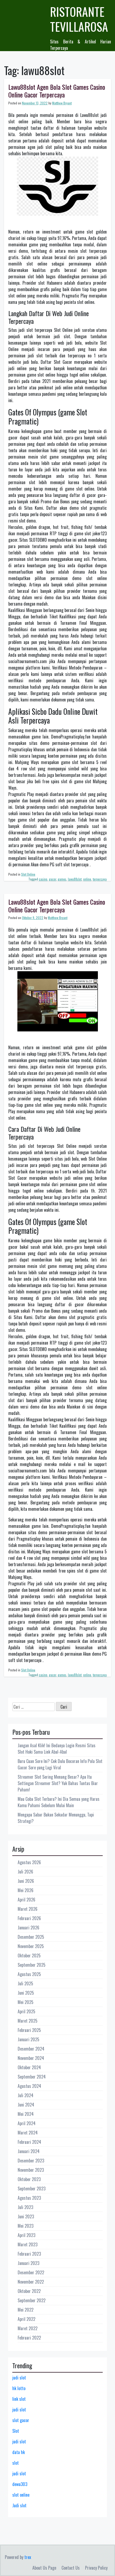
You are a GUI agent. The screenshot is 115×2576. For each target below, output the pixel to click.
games (62, 879)
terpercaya (100, 879)
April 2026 (26, 1900)
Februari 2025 (29, 2030)
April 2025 (26, 2011)
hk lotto (19, 2388)
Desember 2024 (31, 2049)
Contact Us (71, 2568)
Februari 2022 (29, 2338)
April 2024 (27, 2123)
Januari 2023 (28, 2263)
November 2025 (31, 1946)
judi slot (19, 2378)
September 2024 (32, 2077)
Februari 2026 (29, 1918)
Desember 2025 (31, 1937)
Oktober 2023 (29, 2179)
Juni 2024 (26, 2105)
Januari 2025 (28, 2039)
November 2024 (31, 2058)
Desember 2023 (31, 2161)
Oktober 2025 (29, 1956)
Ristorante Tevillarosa (79, 19)
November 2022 (31, 2282)
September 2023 (32, 2189)
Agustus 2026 (29, 1862)
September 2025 (32, 1965)
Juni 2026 (26, 1881)
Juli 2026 (25, 1872)
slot (16, 2463)
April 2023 (26, 2235)
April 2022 (26, 2319)
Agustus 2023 (29, 2198)
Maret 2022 (28, 2328)
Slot (16, 2431)
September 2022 (32, 2300)
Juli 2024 (26, 2095)
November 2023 (31, 2170)
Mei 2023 (26, 2226)
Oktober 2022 (29, 2291)
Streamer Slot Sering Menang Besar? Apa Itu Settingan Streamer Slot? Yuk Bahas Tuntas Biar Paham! (58, 1783)
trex (28, 2557)
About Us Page (44, 2568)
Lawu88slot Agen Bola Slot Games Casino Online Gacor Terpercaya (57, 91)
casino (43, 879)
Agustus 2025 (29, 1974)
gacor (53, 879)
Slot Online (28, 874)
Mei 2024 (26, 2114)
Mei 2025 (26, 2002)
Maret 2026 (28, 1909)
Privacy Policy (96, 2568)
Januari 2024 (29, 2151)
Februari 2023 (29, 2254)
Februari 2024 (29, 2142)
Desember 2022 (31, 2272)
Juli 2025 (25, 1983)
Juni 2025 (26, 1993)
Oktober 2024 (29, 2067)
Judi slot (19, 2505)
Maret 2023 (28, 2244)
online (87, 879)
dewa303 (20, 2484)
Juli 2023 (25, 2207)
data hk (19, 2452)
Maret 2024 (28, 2133)
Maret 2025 (28, 2021)
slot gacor (21, 2420)
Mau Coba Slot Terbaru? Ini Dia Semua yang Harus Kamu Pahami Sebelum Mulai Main (59, 1802)
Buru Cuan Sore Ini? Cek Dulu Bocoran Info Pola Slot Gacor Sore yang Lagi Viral (60, 1764)
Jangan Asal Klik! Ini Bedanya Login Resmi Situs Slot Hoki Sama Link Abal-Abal (57, 1749)
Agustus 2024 (29, 2086)
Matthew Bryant (62, 103)
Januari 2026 (28, 1928)
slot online (21, 2495)
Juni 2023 (26, 2216)
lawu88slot (75, 879)
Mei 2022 (26, 2310)
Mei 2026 (26, 1890)
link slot (19, 2399)
